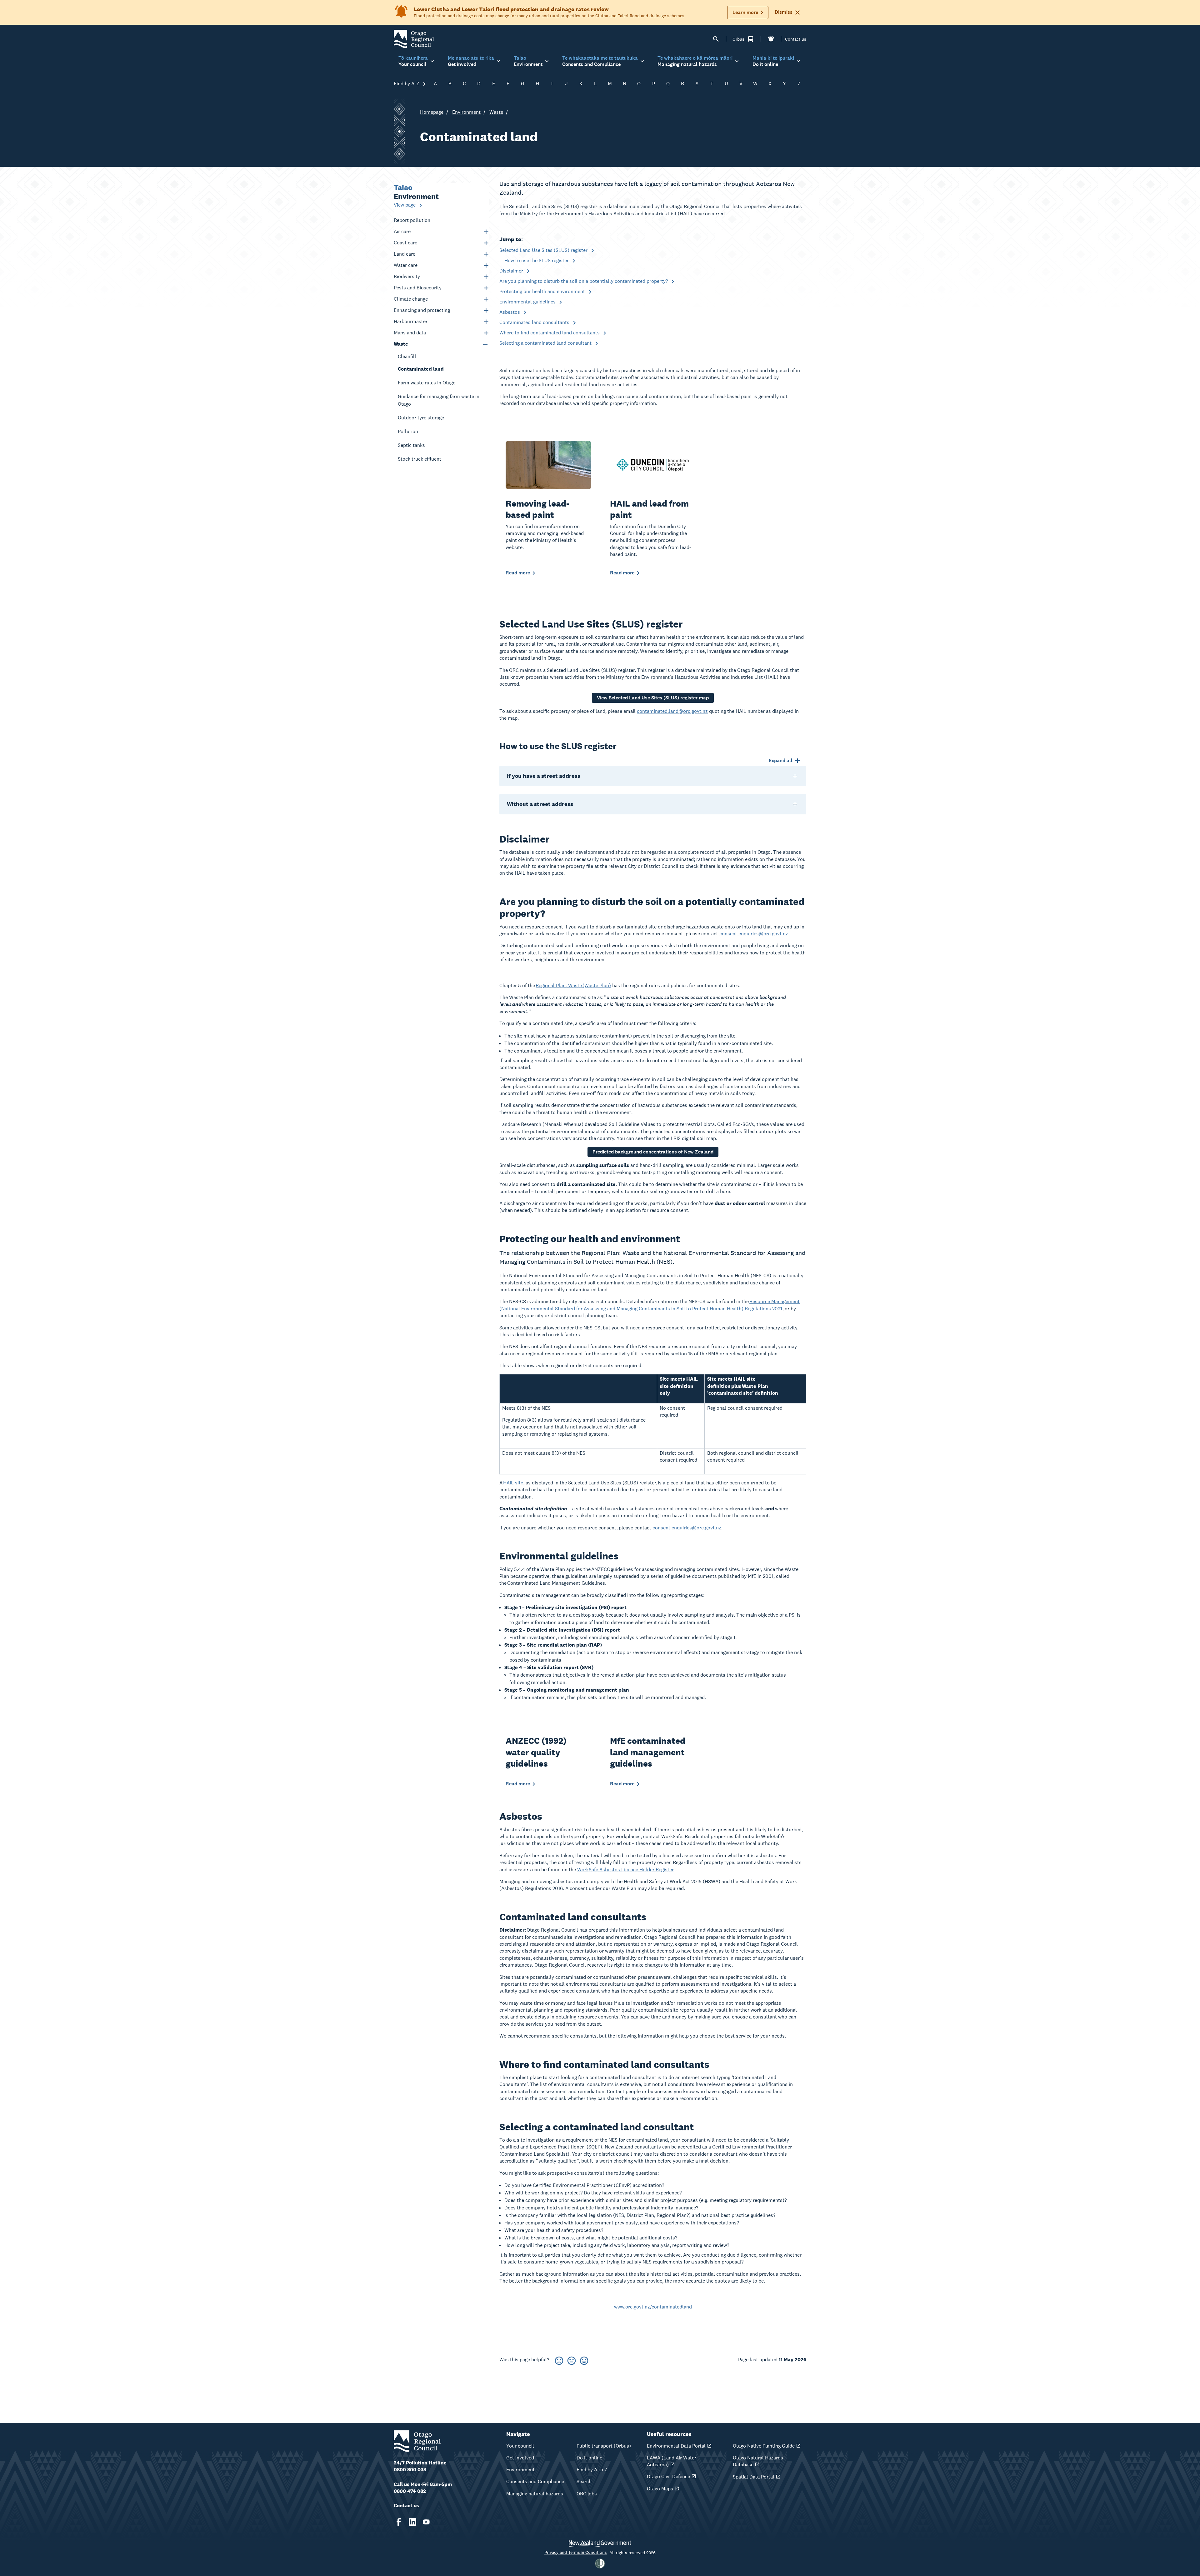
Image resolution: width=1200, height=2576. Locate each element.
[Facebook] (399, 2522)
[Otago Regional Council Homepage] (414, 39)
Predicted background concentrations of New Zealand (653, 1152)
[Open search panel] (716, 39)
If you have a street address (544, 776)
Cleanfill (407, 356)
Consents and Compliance (535, 2481)
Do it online (589, 2458)
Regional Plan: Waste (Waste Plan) (573, 985)
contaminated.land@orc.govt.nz (672, 711)
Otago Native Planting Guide (764, 2446)
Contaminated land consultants (535, 322)
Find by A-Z (407, 84)
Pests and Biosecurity (418, 288)
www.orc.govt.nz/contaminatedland (653, 2307)
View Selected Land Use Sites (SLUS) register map (653, 698)
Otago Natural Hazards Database (758, 2461)
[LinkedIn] (412, 2522)
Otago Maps (660, 2489)
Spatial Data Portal (754, 2477)
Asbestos (510, 312)
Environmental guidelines (528, 302)
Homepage (432, 112)
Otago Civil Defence (668, 2476)
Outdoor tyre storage (421, 418)
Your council (520, 2446)
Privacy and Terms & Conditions (576, 2552)
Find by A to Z (592, 2470)
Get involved (520, 2458)
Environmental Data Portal (676, 2446)
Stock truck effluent (420, 459)
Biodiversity (407, 276)
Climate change (411, 299)
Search (584, 2481)
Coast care (405, 243)
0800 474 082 (410, 2491)
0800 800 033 (410, 2470)
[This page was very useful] (584, 2360)
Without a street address (540, 804)
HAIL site (513, 1483)
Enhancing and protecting (422, 310)
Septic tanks (412, 445)
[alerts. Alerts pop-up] (771, 39)
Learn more (745, 12)
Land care (405, 254)
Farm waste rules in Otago (427, 383)
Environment (466, 112)
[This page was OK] (572, 2360)
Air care (402, 231)
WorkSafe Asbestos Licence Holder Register (625, 1870)
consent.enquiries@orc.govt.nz (754, 934)
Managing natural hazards (535, 2494)
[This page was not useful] (559, 2360)
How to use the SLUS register (537, 260)
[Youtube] (426, 2522)
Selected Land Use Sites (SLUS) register (544, 250)
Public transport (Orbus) (604, 2446)
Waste (496, 112)
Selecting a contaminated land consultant (546, 343)
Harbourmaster (411, 321)
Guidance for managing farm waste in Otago (439, 400)
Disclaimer (512, 271)
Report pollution (412, 220)
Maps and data (410, 333)
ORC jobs (587, 2494)
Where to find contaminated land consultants (550, 333)
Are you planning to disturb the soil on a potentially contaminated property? (584, 281)
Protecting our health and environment (543, 291)
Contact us (796, 39)
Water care (406, 265)
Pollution (408, 431)
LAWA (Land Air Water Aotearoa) (672, 2461)
